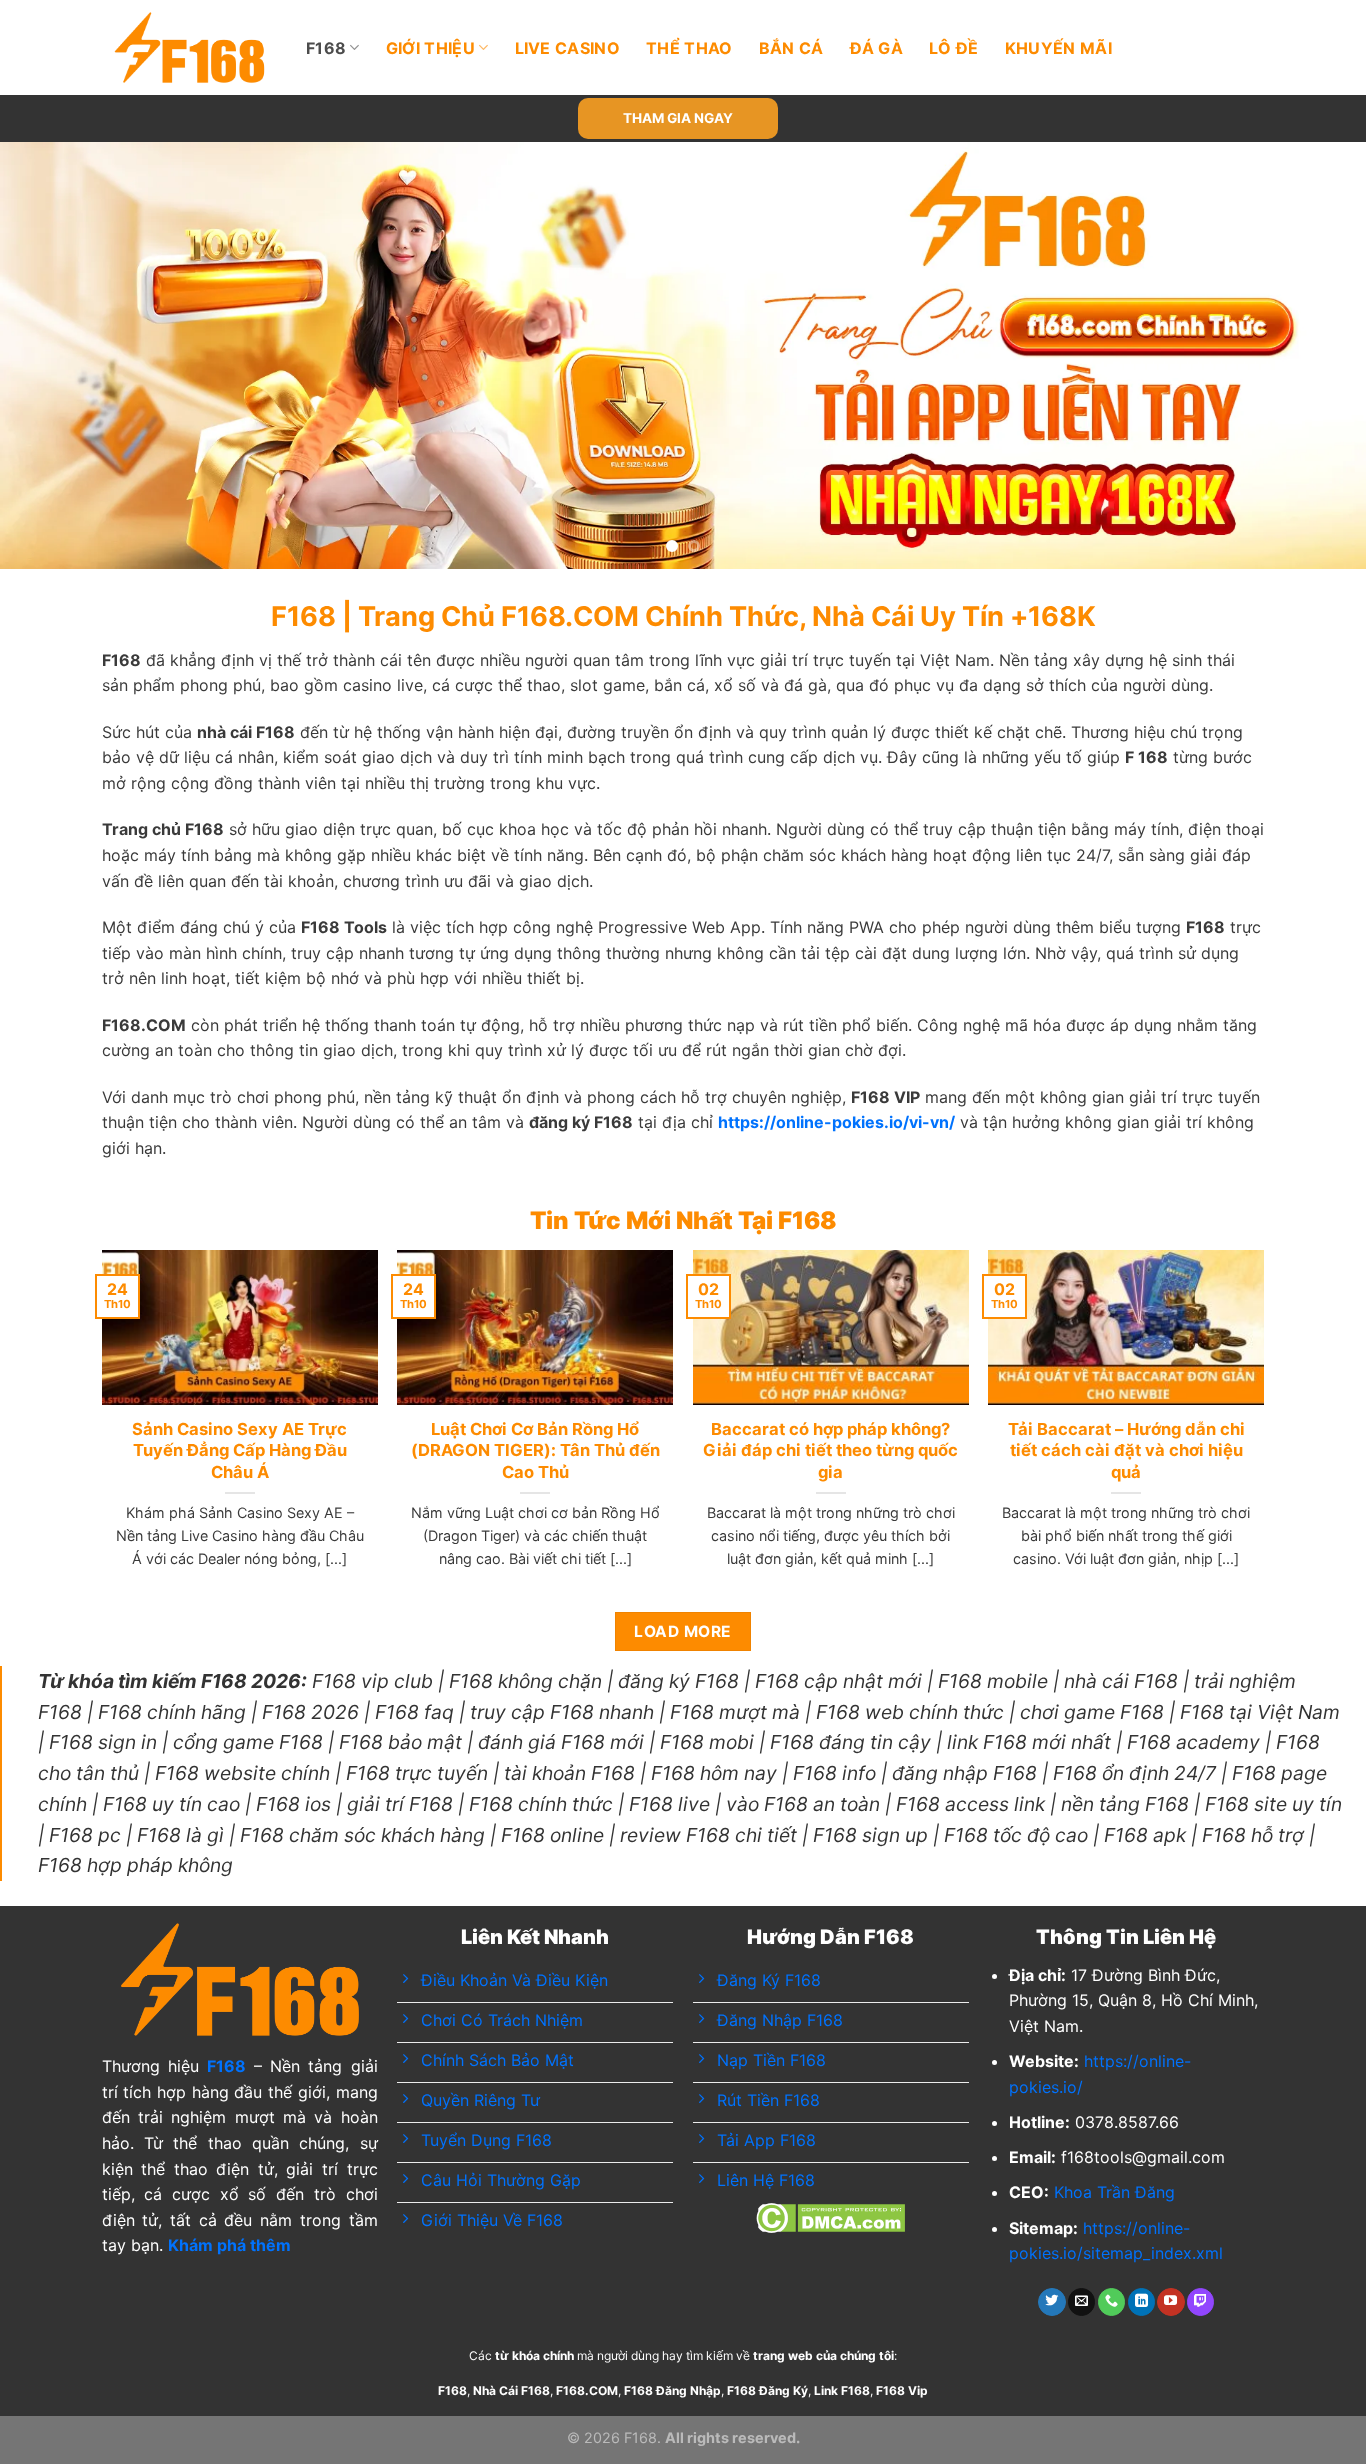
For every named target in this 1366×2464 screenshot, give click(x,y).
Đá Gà (877, 48)
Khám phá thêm (229, 2245)
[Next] (1313, 355)
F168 (326, 48)
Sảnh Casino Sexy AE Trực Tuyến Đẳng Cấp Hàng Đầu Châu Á (239, 1450)
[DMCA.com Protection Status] (830, 2216)
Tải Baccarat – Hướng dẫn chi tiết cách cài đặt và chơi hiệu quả (1126, 1450)
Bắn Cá (791, 48)
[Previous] (53, 355)
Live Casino (568, 48)
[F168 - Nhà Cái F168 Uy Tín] (189, 47)
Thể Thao (689, 48)
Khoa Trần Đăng (1114, 2192)
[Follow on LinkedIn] (1141, 2302)
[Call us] (1111, 2302)
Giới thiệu (430, 48)
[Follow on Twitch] (1200, 2302)
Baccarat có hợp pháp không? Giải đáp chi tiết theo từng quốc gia (830, 1450)
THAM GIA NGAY (678, 118)
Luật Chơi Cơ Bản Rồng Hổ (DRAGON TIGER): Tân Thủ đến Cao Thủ (535, 1450)
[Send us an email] (1081, 2302)
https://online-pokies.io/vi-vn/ (836, 1122)
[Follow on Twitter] (1051, 2302)
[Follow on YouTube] (1170, 2302)
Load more (682, 1631)
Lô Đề (954, 48)
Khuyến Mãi (1058, 48)
